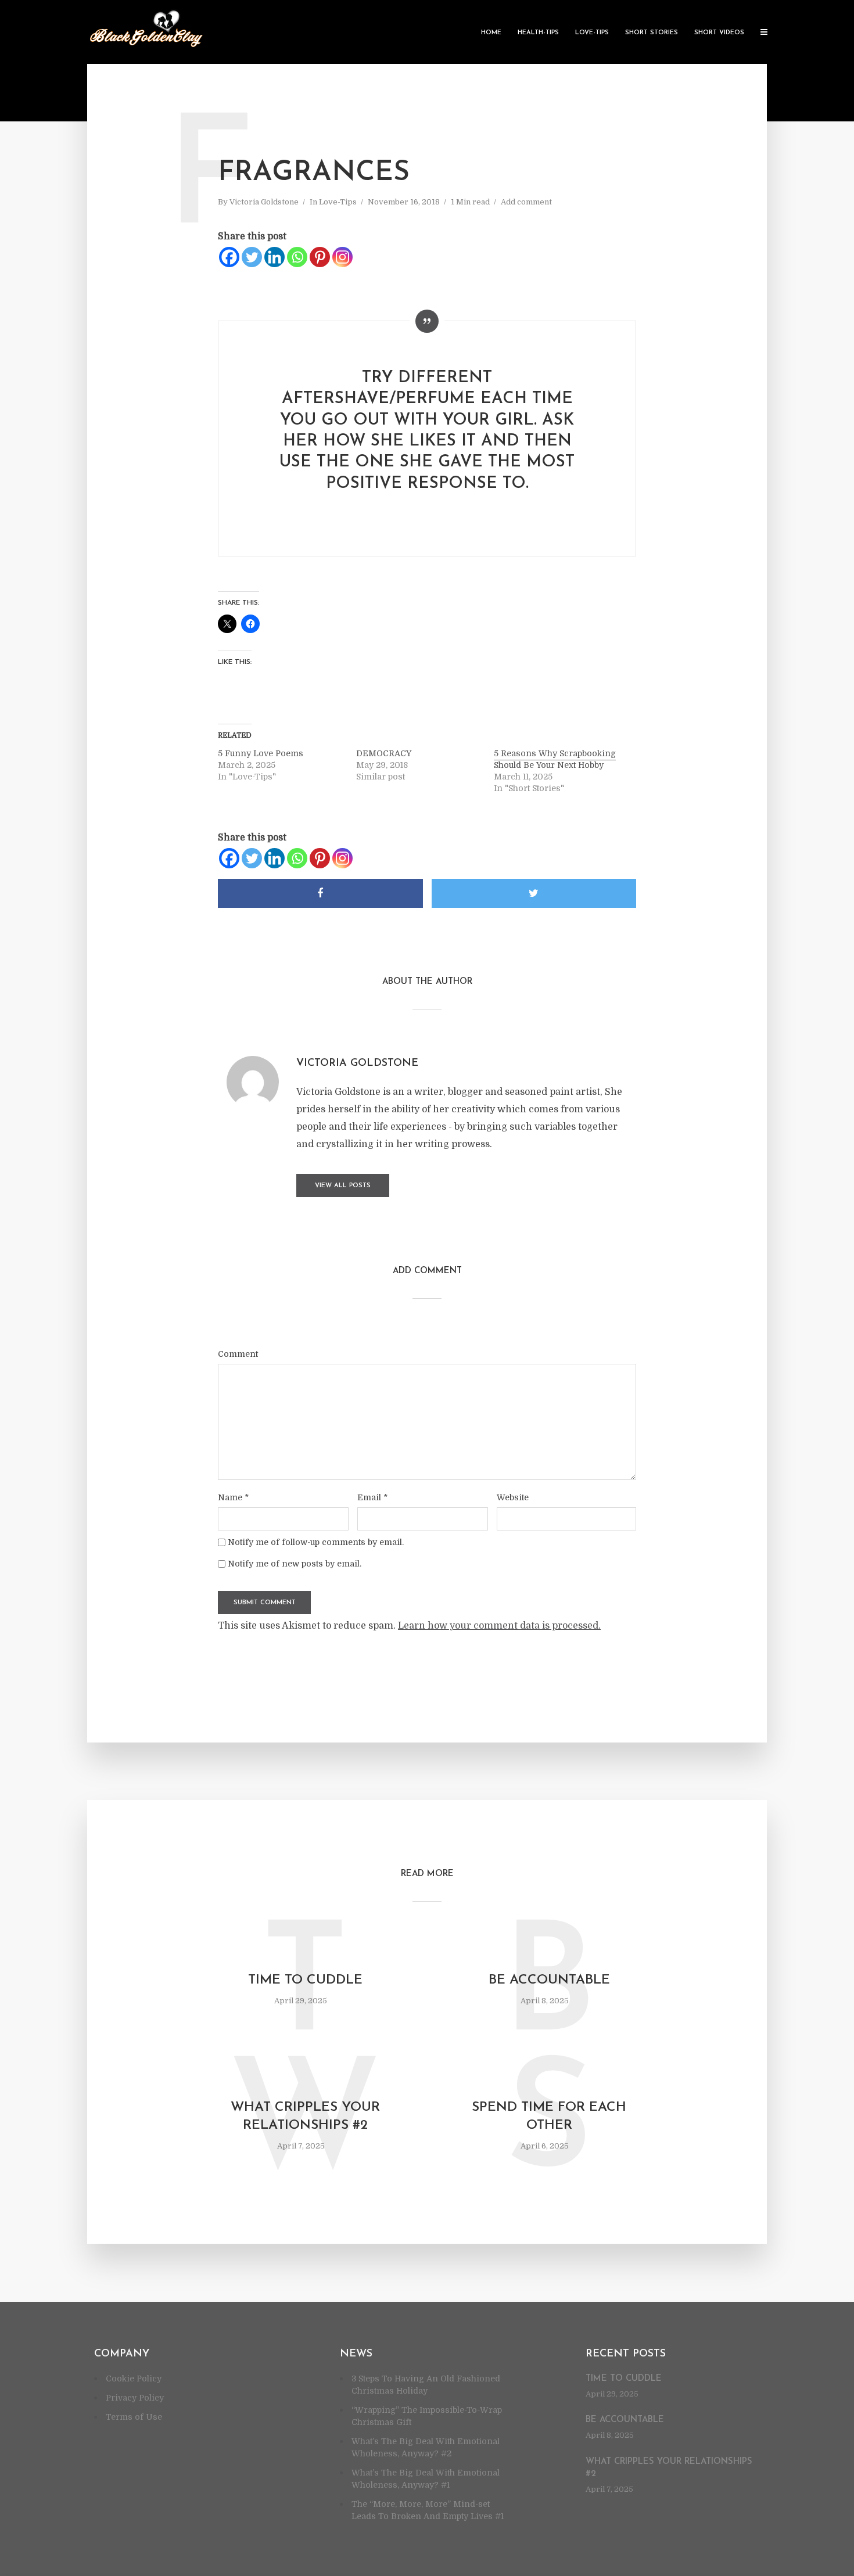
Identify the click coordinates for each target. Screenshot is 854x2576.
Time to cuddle (305, 1980)
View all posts (343, 1186)
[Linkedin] (274, 257)
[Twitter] (252, 257)
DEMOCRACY (384, 753)
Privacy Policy (135, 2398)
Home (491, 33)
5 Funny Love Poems (261, 753)
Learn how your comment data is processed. (499, 1626)
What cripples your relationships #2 (305, 2117)
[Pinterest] (320, 257)
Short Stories (652, 33)
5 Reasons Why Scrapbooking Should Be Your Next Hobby (555, 759)
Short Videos (719, 33)
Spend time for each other (549, 2117)
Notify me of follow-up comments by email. (316, 1542)
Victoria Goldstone (264, 202)
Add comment (526, 202)
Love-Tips (592, 33)
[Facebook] (229, 257)
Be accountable (549, 1980)
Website (513, 1497)
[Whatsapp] (297, 257)
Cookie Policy (134, 2379)
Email (372, 1497)
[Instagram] (342, 257)
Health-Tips (538, 33)
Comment (238, 1354)
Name (233, 1497)
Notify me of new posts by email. (295, 1564)
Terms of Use (134, 2417)
